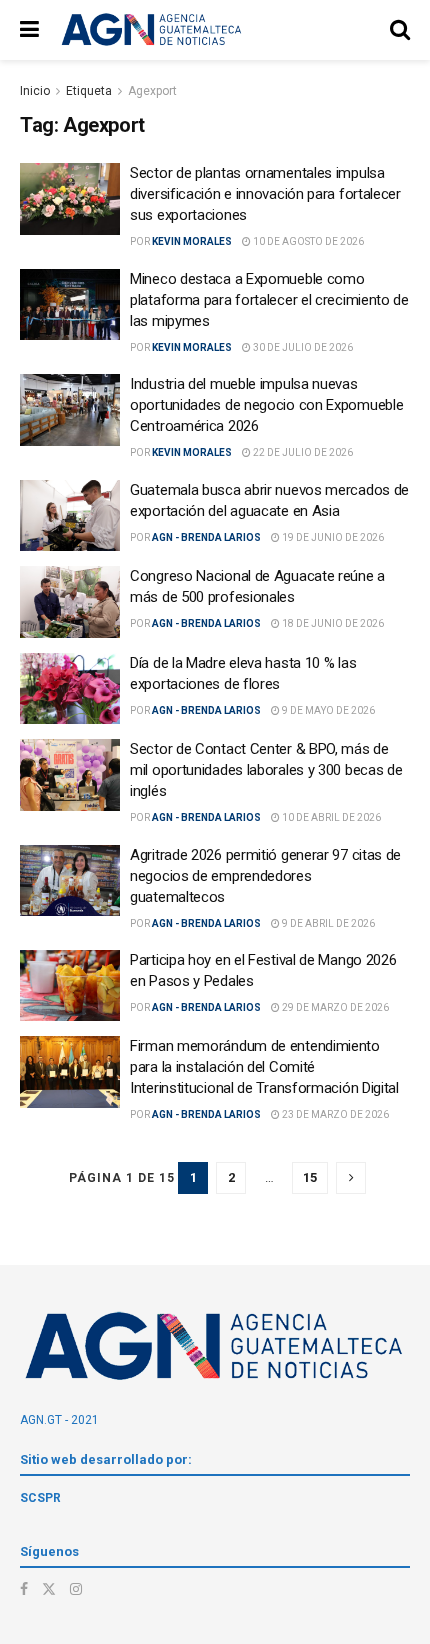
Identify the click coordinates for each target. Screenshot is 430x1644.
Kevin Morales (192, 241)
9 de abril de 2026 (327, 923)
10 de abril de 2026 (330, 817)
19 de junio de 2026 (332, 537)
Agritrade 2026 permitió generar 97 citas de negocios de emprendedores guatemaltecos (265, 876)
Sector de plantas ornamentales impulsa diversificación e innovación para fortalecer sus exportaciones (265, 194)
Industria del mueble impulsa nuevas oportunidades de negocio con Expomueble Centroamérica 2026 (266, 405)
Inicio (35, 91)
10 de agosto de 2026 (307, 241)
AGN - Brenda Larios (206, 537)
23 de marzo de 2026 (334, 1114)
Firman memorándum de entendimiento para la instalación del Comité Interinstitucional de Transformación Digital (264, 1067)
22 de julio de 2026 (302, 452)
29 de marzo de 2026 (334, 1007)
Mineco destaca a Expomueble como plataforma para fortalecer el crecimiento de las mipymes (269, 300)
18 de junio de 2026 (332, 623)
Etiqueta (89, 91)
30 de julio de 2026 (302, 347)
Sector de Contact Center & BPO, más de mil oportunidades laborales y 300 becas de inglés (266, 770)
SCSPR (40, 1498)
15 (310, 1177)
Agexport (152, 91)
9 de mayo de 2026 (327, 710)
